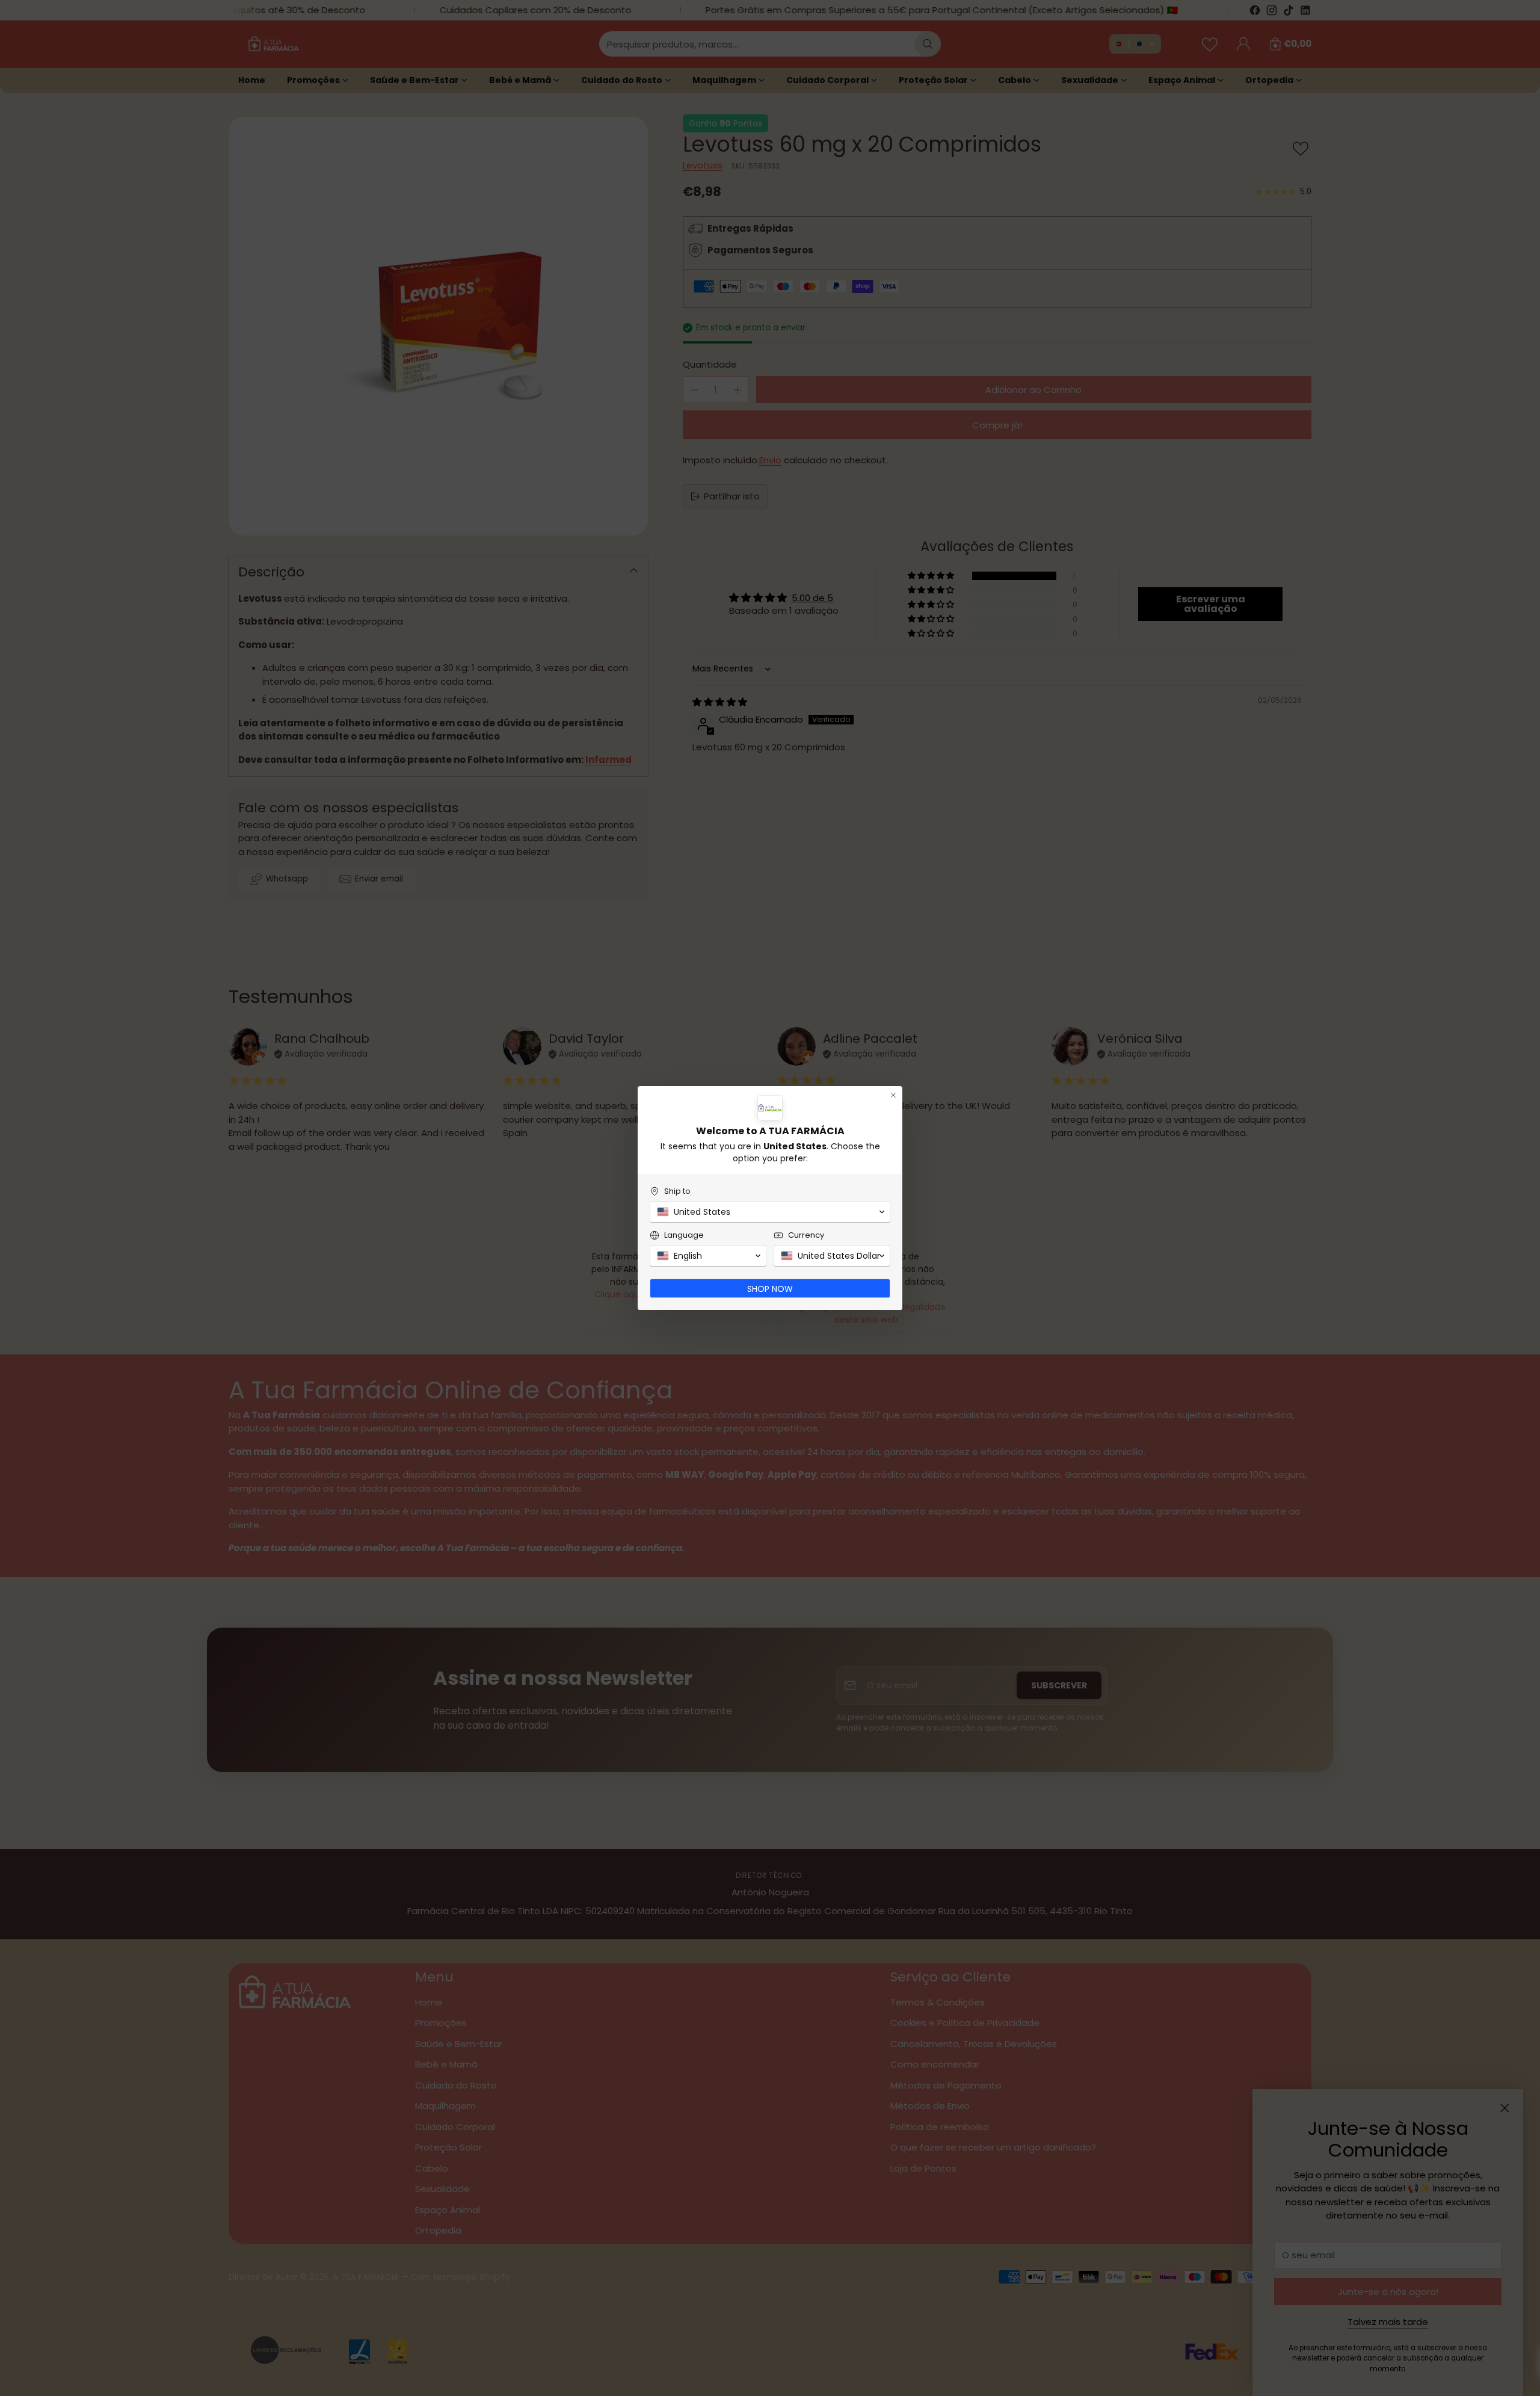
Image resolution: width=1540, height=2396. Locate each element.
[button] (770, 1212)
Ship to (677, 1191)
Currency (806, 1235)
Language (684, 1235)
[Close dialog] (893, 1095)
